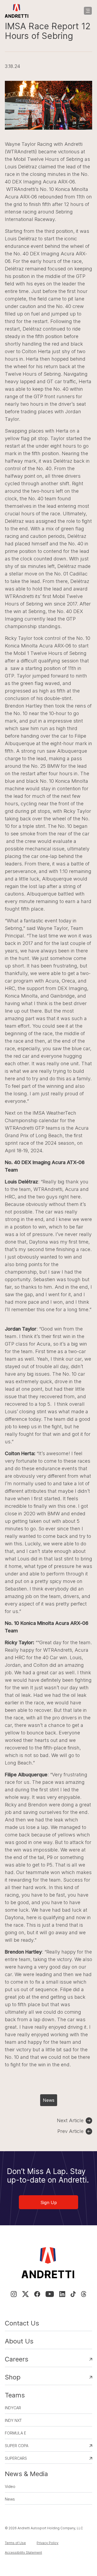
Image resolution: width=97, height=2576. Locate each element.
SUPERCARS (16, 2458)
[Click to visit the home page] (17, 11)
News (49, 2100)
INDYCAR (13, 2408)
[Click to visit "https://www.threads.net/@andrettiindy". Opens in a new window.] (84, 2294)
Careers (17, 2359)
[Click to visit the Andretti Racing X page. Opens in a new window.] (25, 2294)
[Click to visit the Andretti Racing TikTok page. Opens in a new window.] (73, 2294)
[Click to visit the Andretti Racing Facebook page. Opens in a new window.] (37, 2294)
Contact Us (22, 2323)
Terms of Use (15, 2543)
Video (10, 2486)
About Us (19, 2341)
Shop (13, 2377)
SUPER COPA (17, 2446)
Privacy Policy (48, 2543)
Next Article (70, 2120)
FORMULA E (15, 2433)
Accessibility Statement (23, 2553)
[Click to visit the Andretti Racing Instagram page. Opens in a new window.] (14, 2294)
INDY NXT (13, 2420)
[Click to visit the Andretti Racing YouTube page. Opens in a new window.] (50, 2294)
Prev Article (70, 2131)
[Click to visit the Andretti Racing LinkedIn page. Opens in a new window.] (62, 2294)
